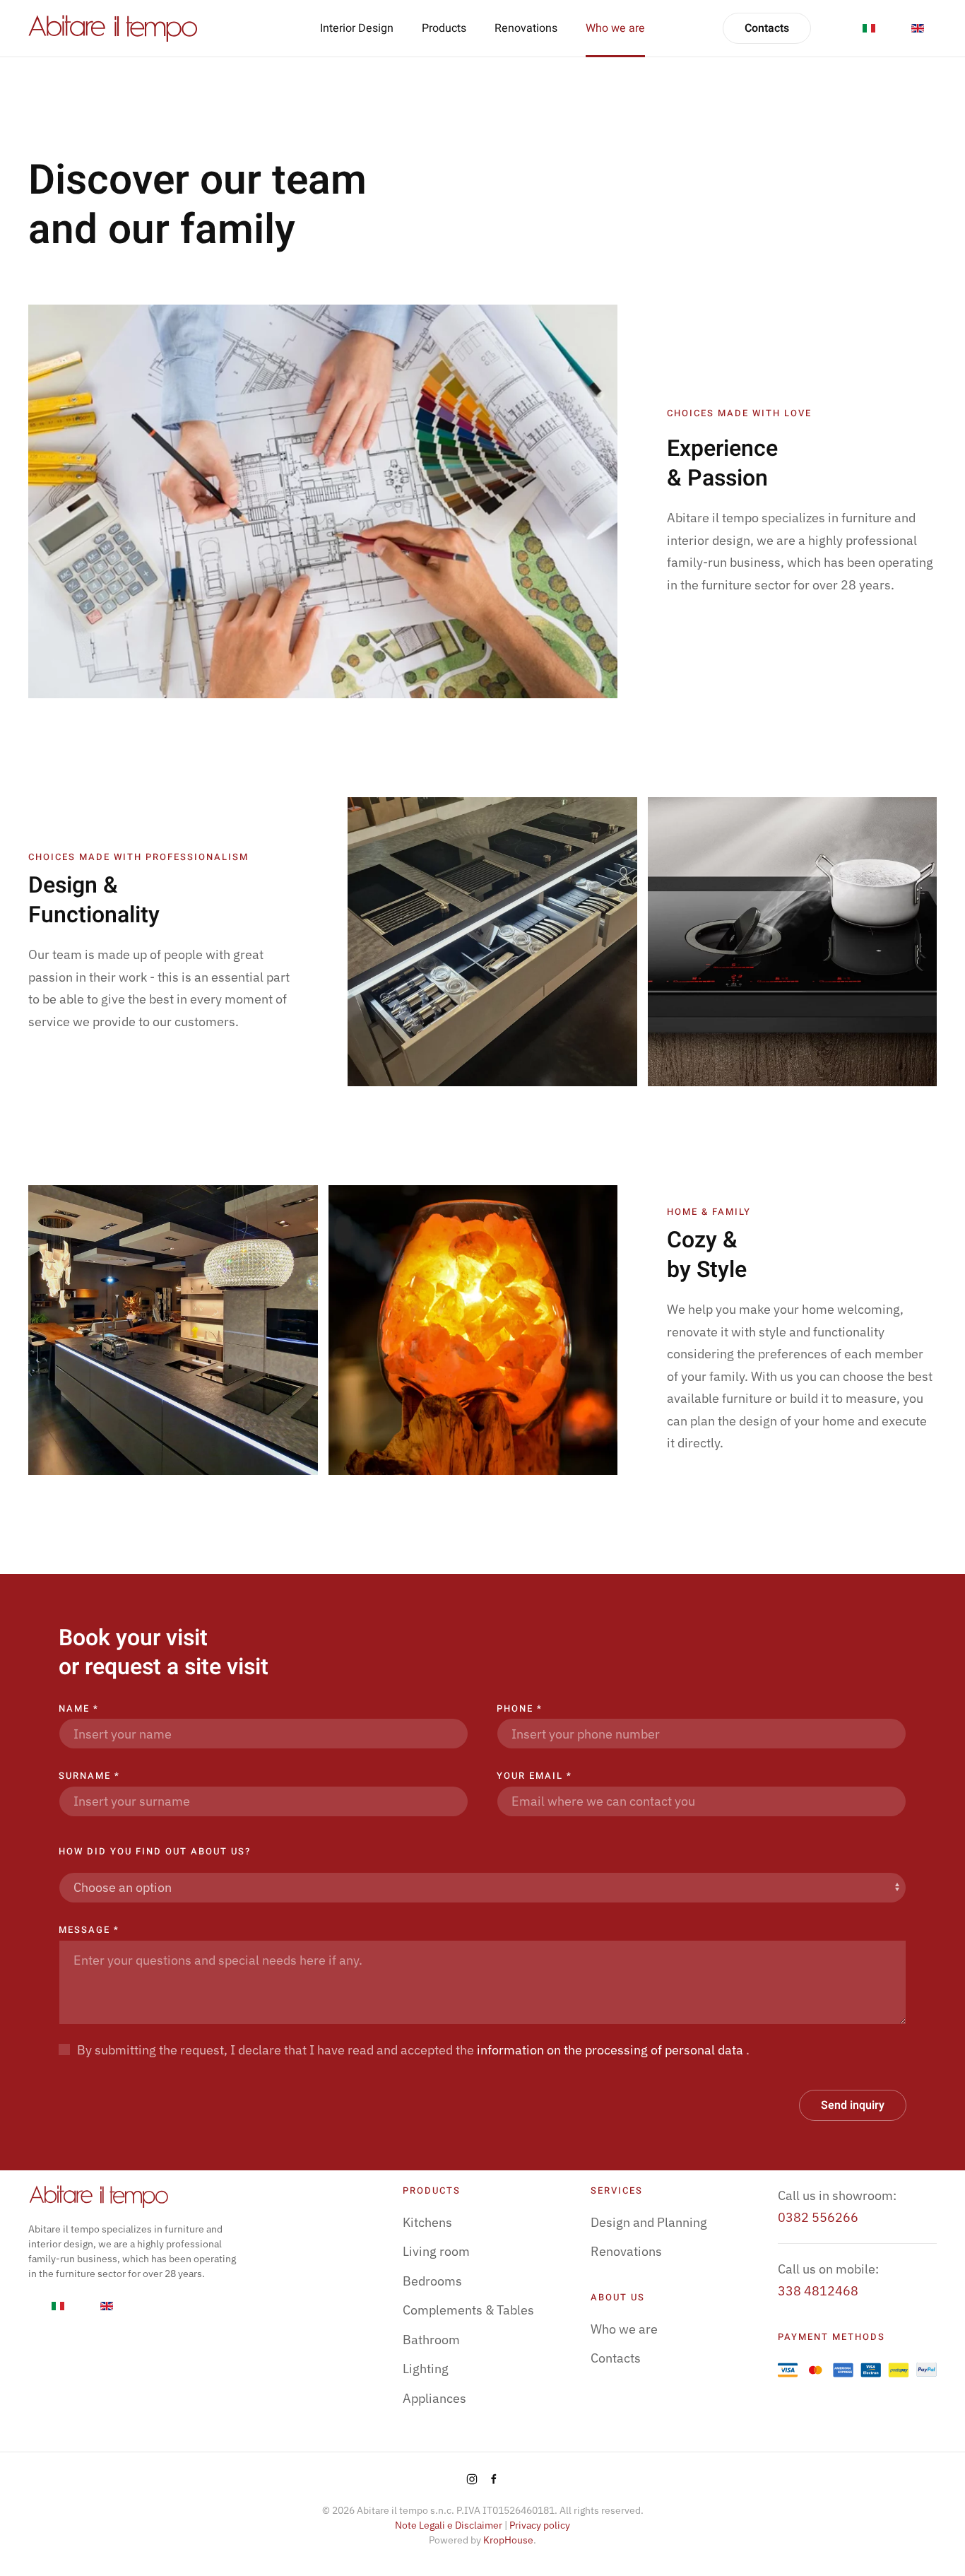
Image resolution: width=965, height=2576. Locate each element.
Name (79, 1708)
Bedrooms (432, 2281)
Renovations (526, 28)
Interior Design (357, 28)
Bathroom (431, 2340)
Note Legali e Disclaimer (449, 2525)
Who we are (615, 28)
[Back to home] (113, 28)
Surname (89, 1776)
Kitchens (427, 2222)
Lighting (426, 2369)
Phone (520, 1708)
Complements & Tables (468, 2310)
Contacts (767, 28)
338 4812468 (818, 2291)
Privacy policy (540, 2525)
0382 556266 (818, 2217)
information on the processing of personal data (611, 2050)
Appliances (434, 2398)
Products (444, 28)
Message (89, 1930)
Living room (436, 2251)
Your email (534, 1776)
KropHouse (508, 2540)
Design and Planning (649, 2222)
